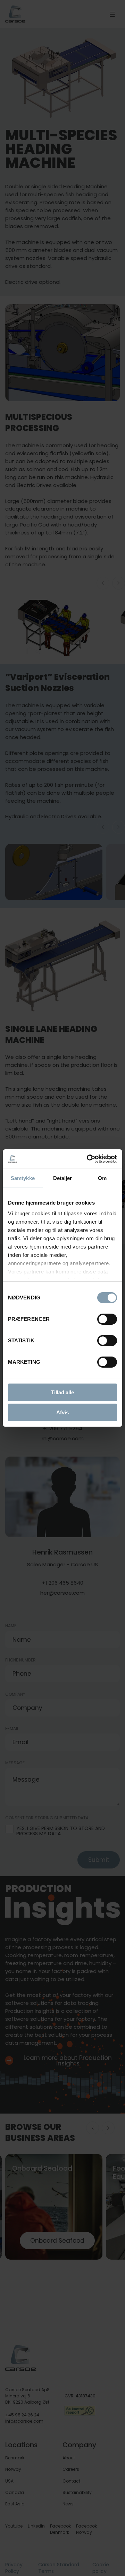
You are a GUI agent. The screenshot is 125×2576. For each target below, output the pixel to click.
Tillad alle (62, 1392)
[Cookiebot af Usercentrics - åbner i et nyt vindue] (88, 1159)
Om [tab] (102, 1178)
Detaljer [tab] (63, 1178)
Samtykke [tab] (23, 1178)
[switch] (101, 1318)
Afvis (62, 1412)
